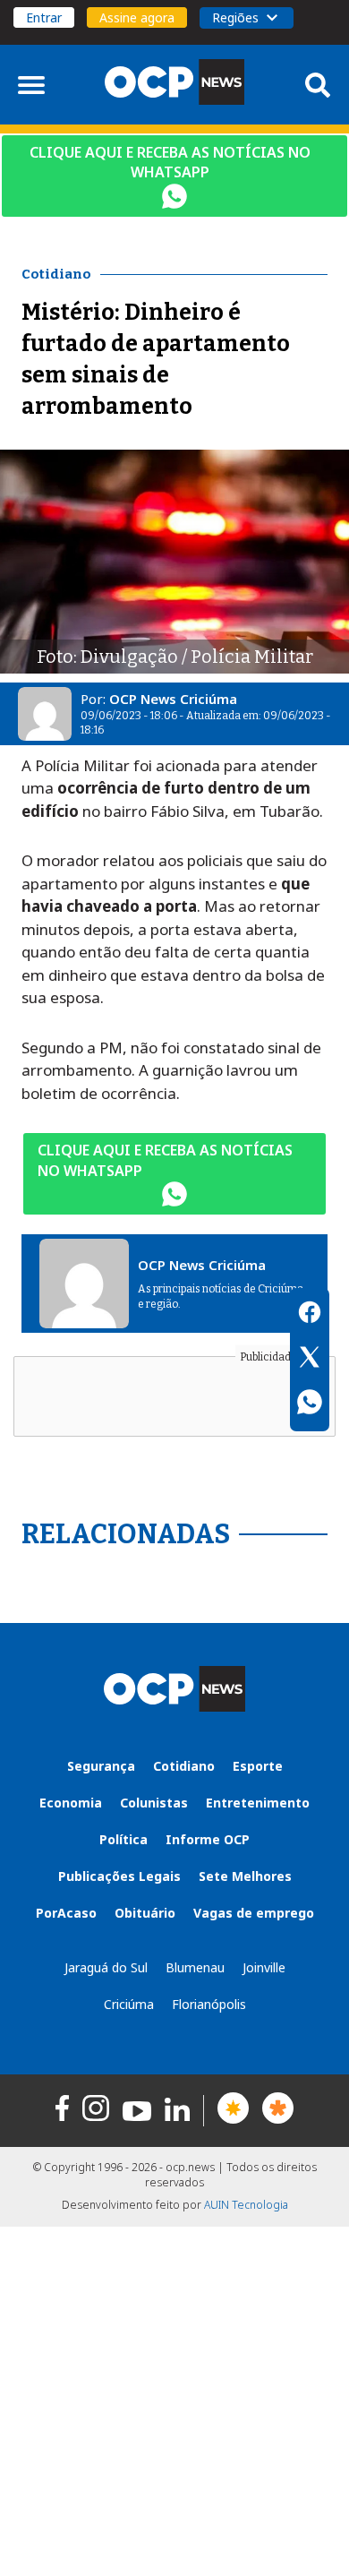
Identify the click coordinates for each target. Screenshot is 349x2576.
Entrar (44, 17)
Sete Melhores (245, 1876)
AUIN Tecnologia (246, 2205)
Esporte (258, 1766)
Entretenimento (258, 1803)
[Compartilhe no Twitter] (310, 1360)
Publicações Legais (119, 1876)
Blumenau (195, 1967)
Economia (71, 1803)
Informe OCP (208, 1839)
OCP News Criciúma (173, 699)
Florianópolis (209, 2004)
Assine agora (137, 17)
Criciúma (129, 2004)
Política (123, 1839)
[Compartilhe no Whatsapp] (310, 1404)
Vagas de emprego (254, 1913)
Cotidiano (184, 1766)
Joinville (264, 1967)
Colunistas (154, 1803)
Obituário (145, 1913)
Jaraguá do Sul (106, 1967)
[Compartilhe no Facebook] (310, 1315)
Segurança (101, 1766)
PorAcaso (66, 1913)
